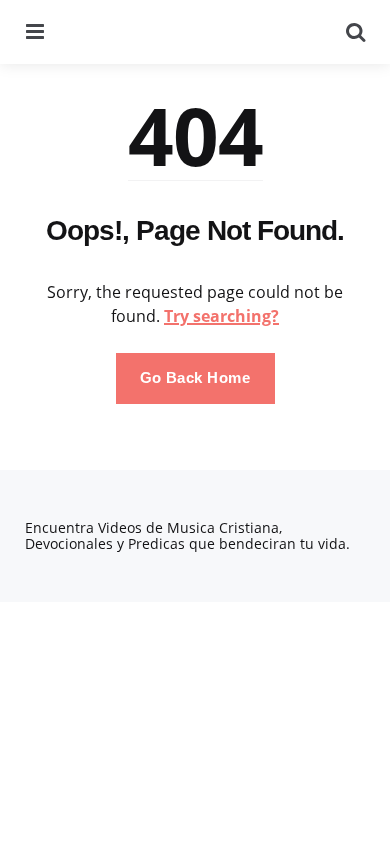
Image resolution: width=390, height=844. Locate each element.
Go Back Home (195, 377)
